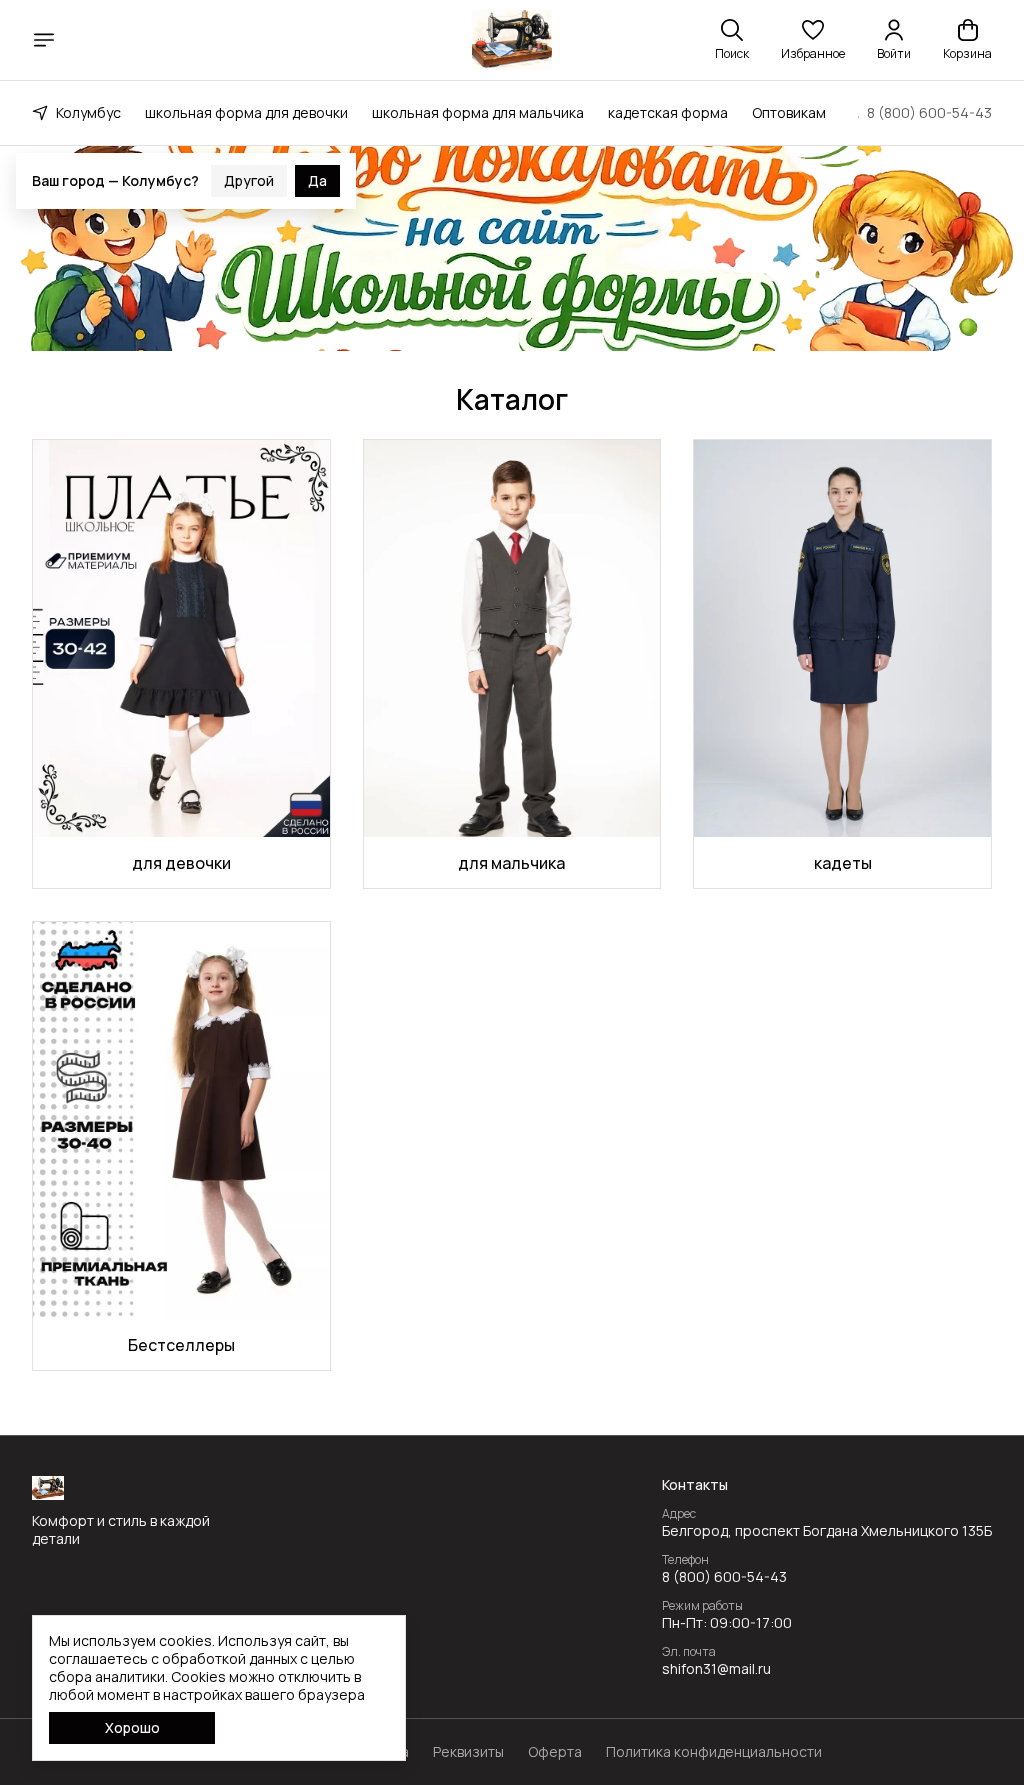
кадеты (843, 863)
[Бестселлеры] (181, 1120)
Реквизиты (468, 1752)
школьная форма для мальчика (478, 112)
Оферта (555, 1752)
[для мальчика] (512, 638)
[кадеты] (842, 638)
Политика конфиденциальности (714, 1752)
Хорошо (132, 1727)
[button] (813, 40)
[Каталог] (44, 40)
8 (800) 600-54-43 (724, 1577)
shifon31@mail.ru (716, 1669)
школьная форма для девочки (246, 112)
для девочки (181, 863)
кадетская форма (668, 112)
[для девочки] (181, 638)
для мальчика (511, 863)
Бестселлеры (181, 1345)
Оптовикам (789, 112)
